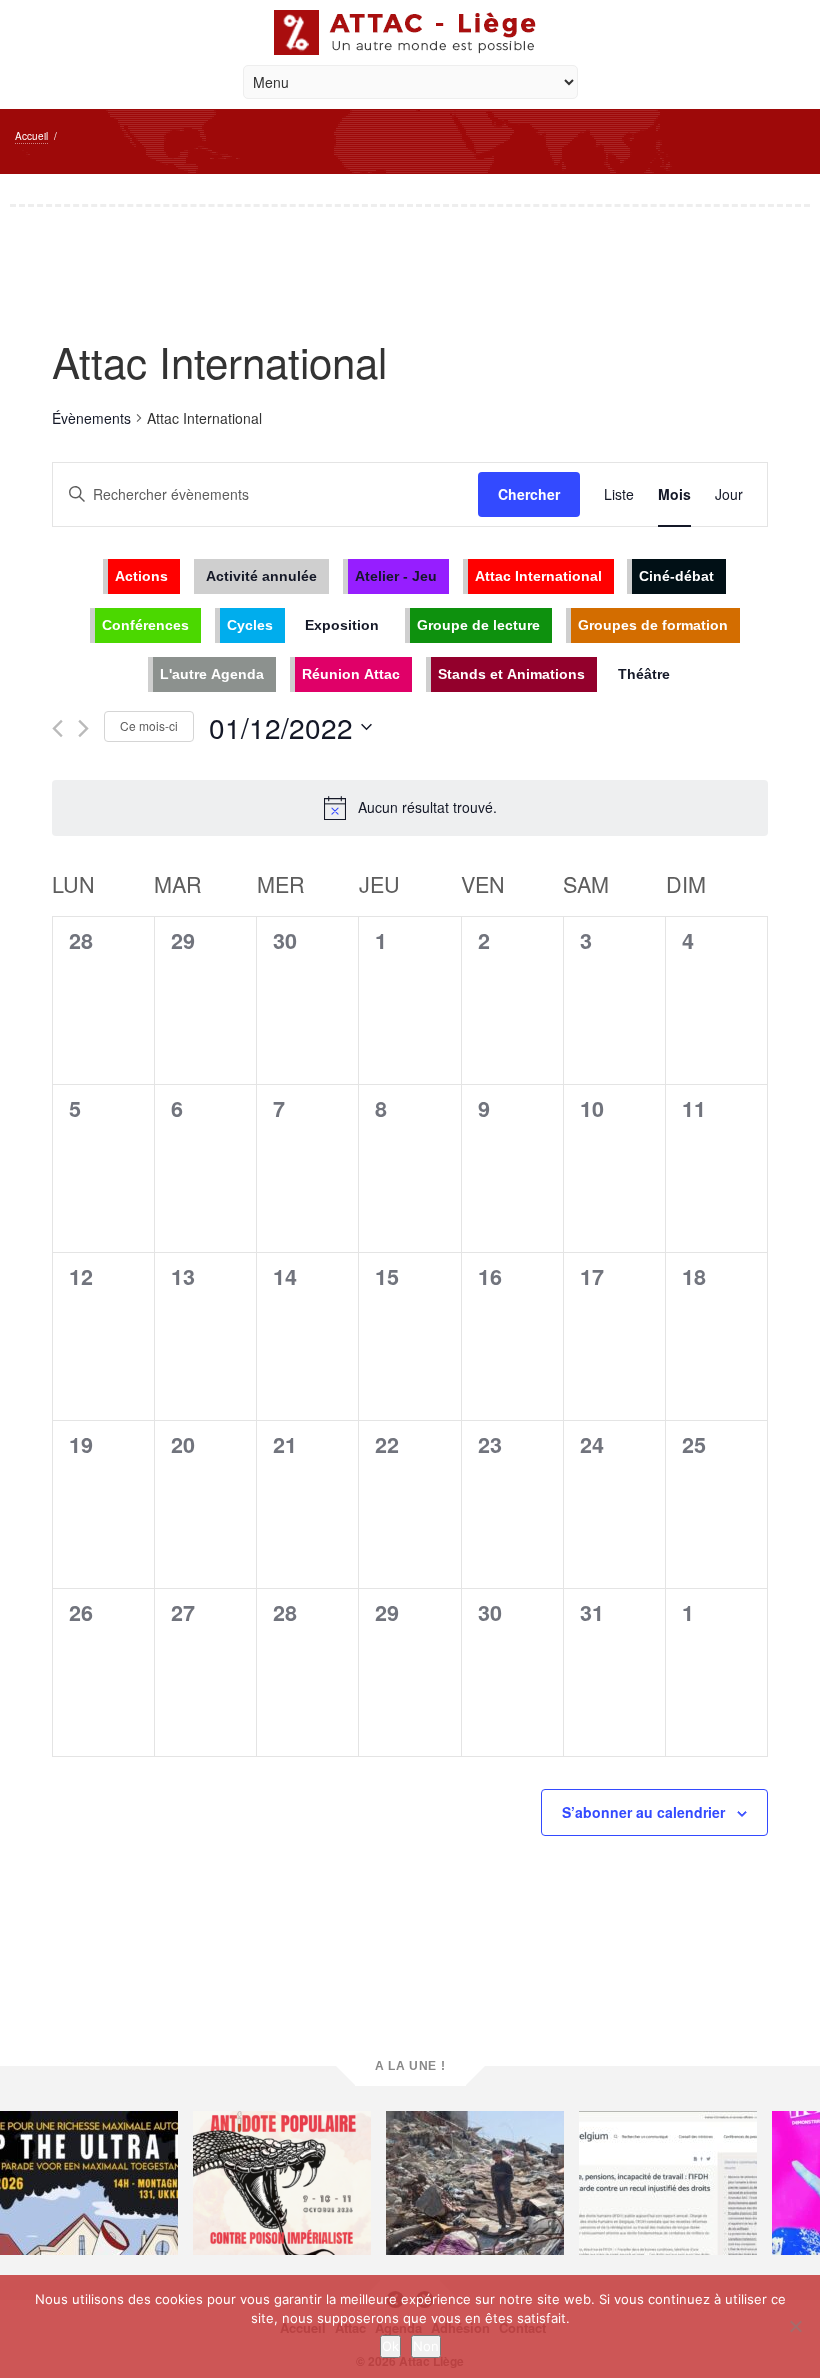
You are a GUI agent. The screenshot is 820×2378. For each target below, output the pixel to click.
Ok (390, 2346)
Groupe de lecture (478, 625)
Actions (141, 576)
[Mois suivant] (83, 728)
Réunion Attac (351, 674)
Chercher (529, 494)
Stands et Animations (511, 674)
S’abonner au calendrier (643, 1812)
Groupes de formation (653, 625)
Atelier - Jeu (396, 576)
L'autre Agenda (212, 674)
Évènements (91, 418)
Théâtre (644, 674)
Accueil (31, 136)
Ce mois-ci (149, 725)
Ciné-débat (676, 576)
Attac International (538, 576)
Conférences (145, 625)
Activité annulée (261, 576)
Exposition (342, 625)
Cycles (250, 625)
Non (426, 2346)
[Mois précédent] (57, 728)
